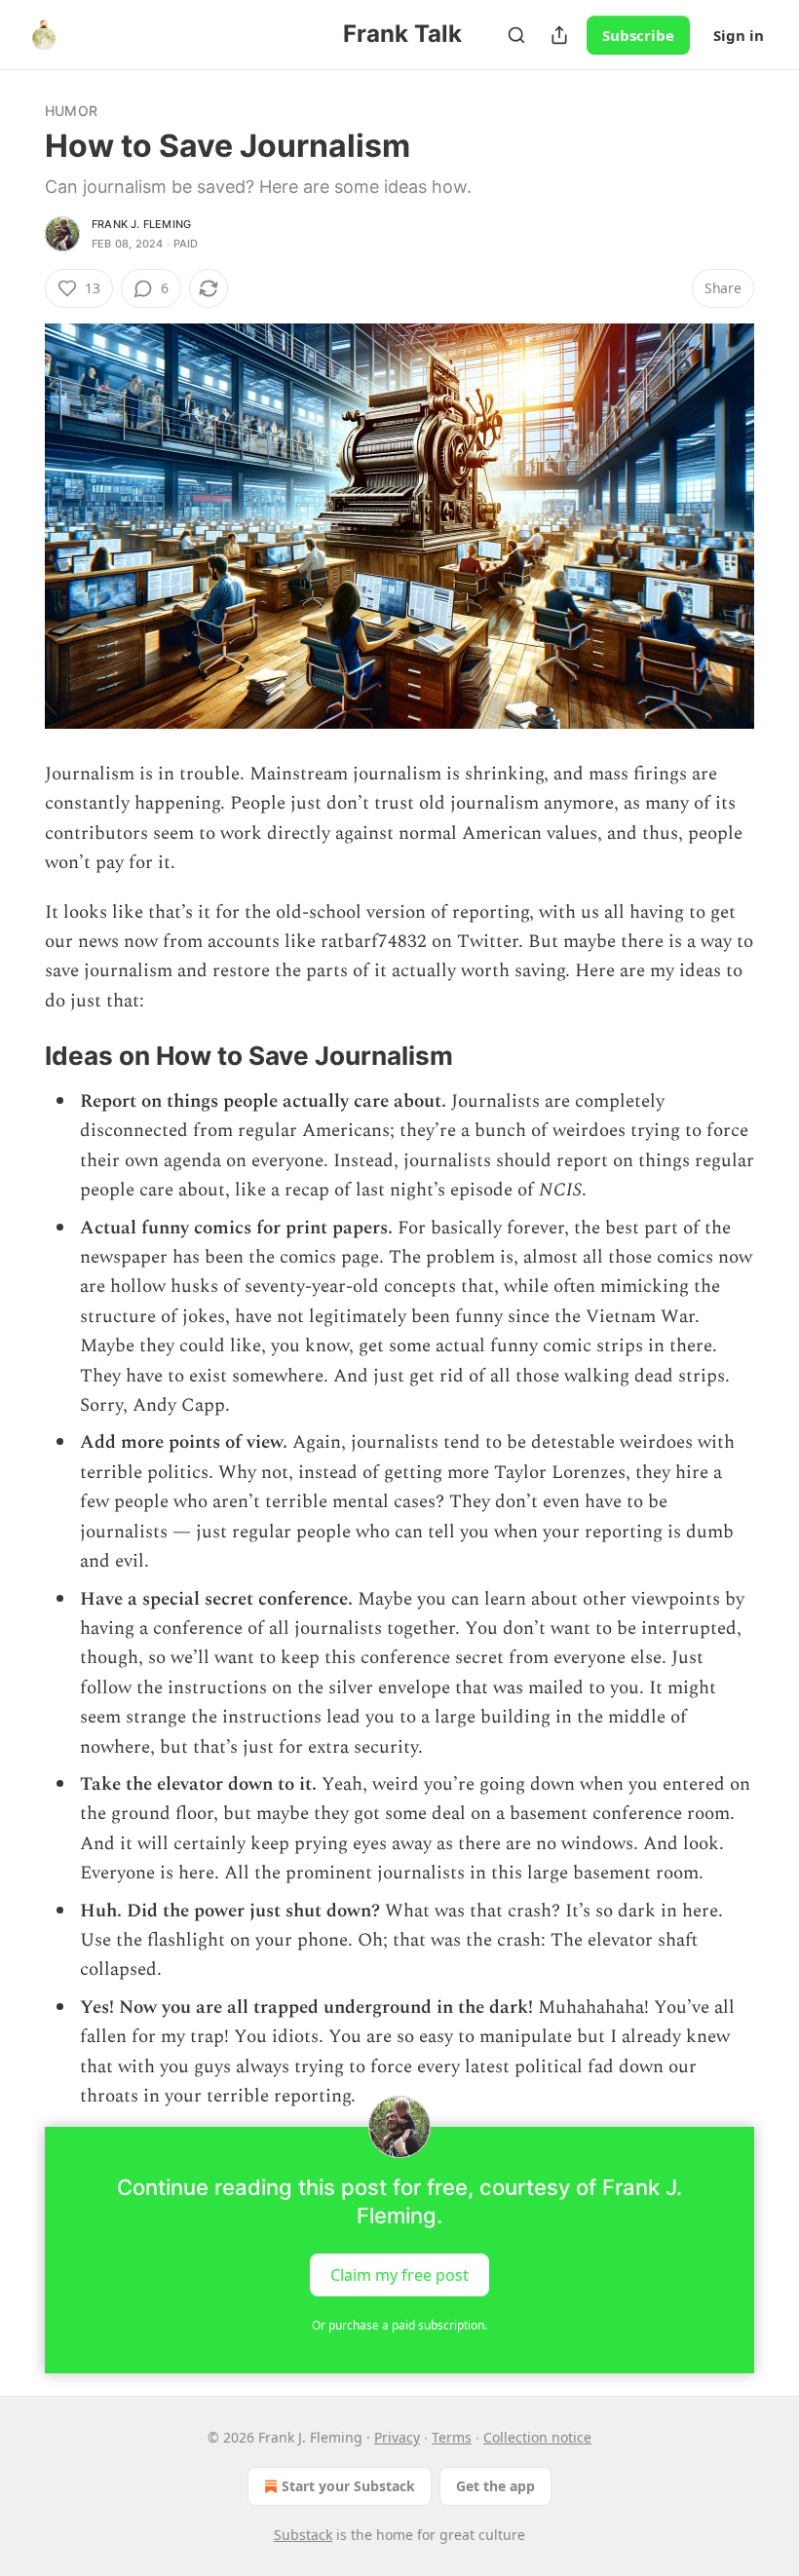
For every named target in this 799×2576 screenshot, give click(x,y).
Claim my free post (399, 2275)
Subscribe (638, 35)
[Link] (18, 1057)
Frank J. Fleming (141, 224)
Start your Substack (348, 2486)
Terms (452, 2437)
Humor (71, 111)
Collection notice (537, 2437)
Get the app (495, 2486)
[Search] (516, 35)
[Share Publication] (559, 35)
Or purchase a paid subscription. (399, 2325)
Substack (303, 2535)
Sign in (739, 35)
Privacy (397, 2437)
